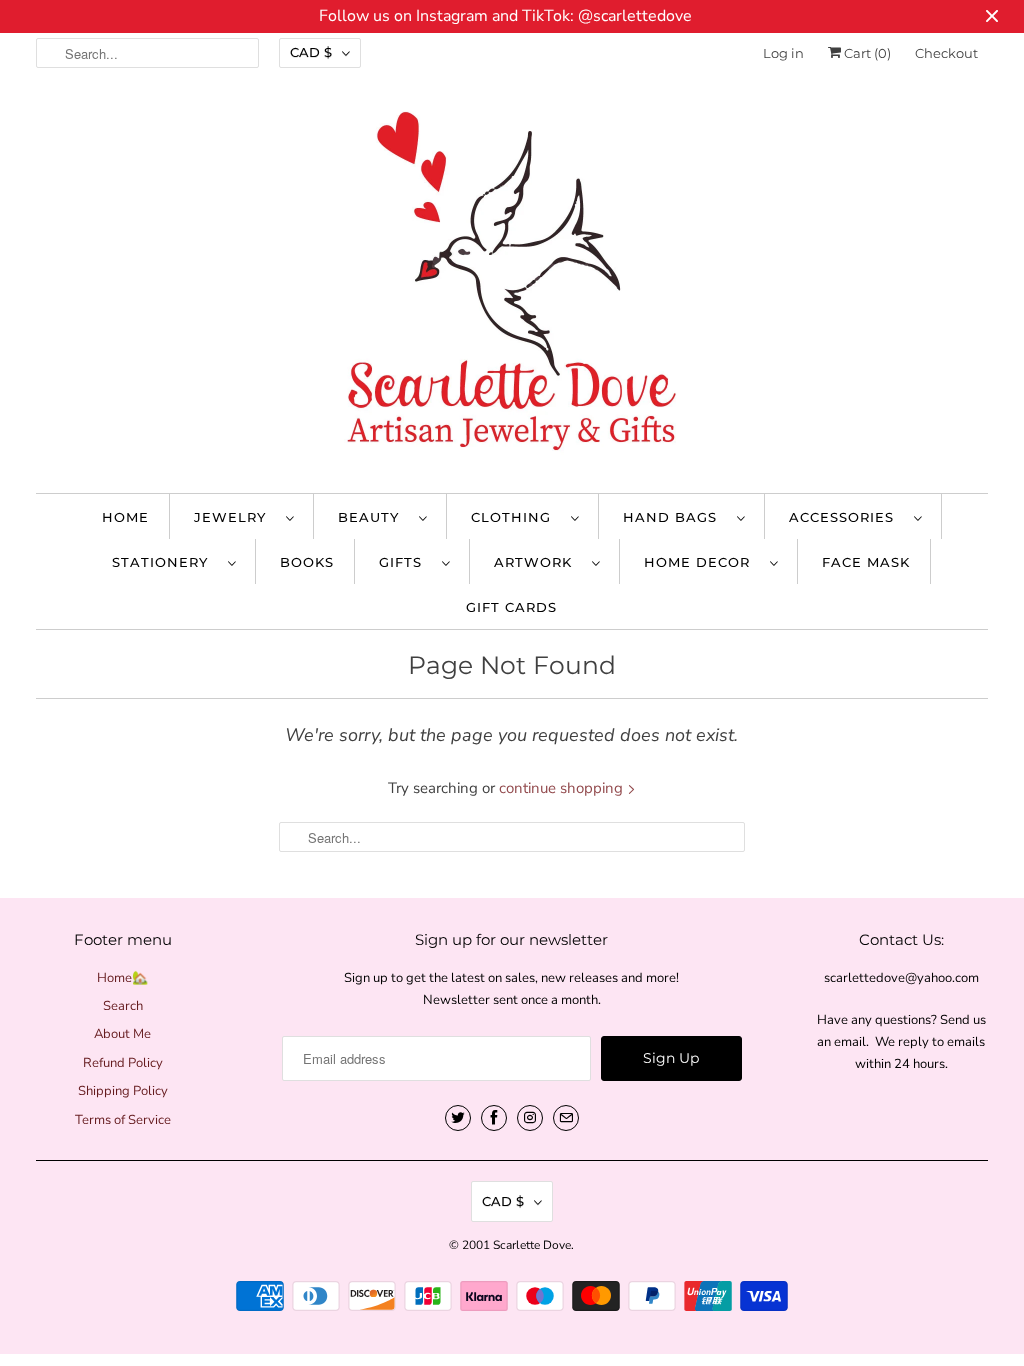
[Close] (735, 507)
